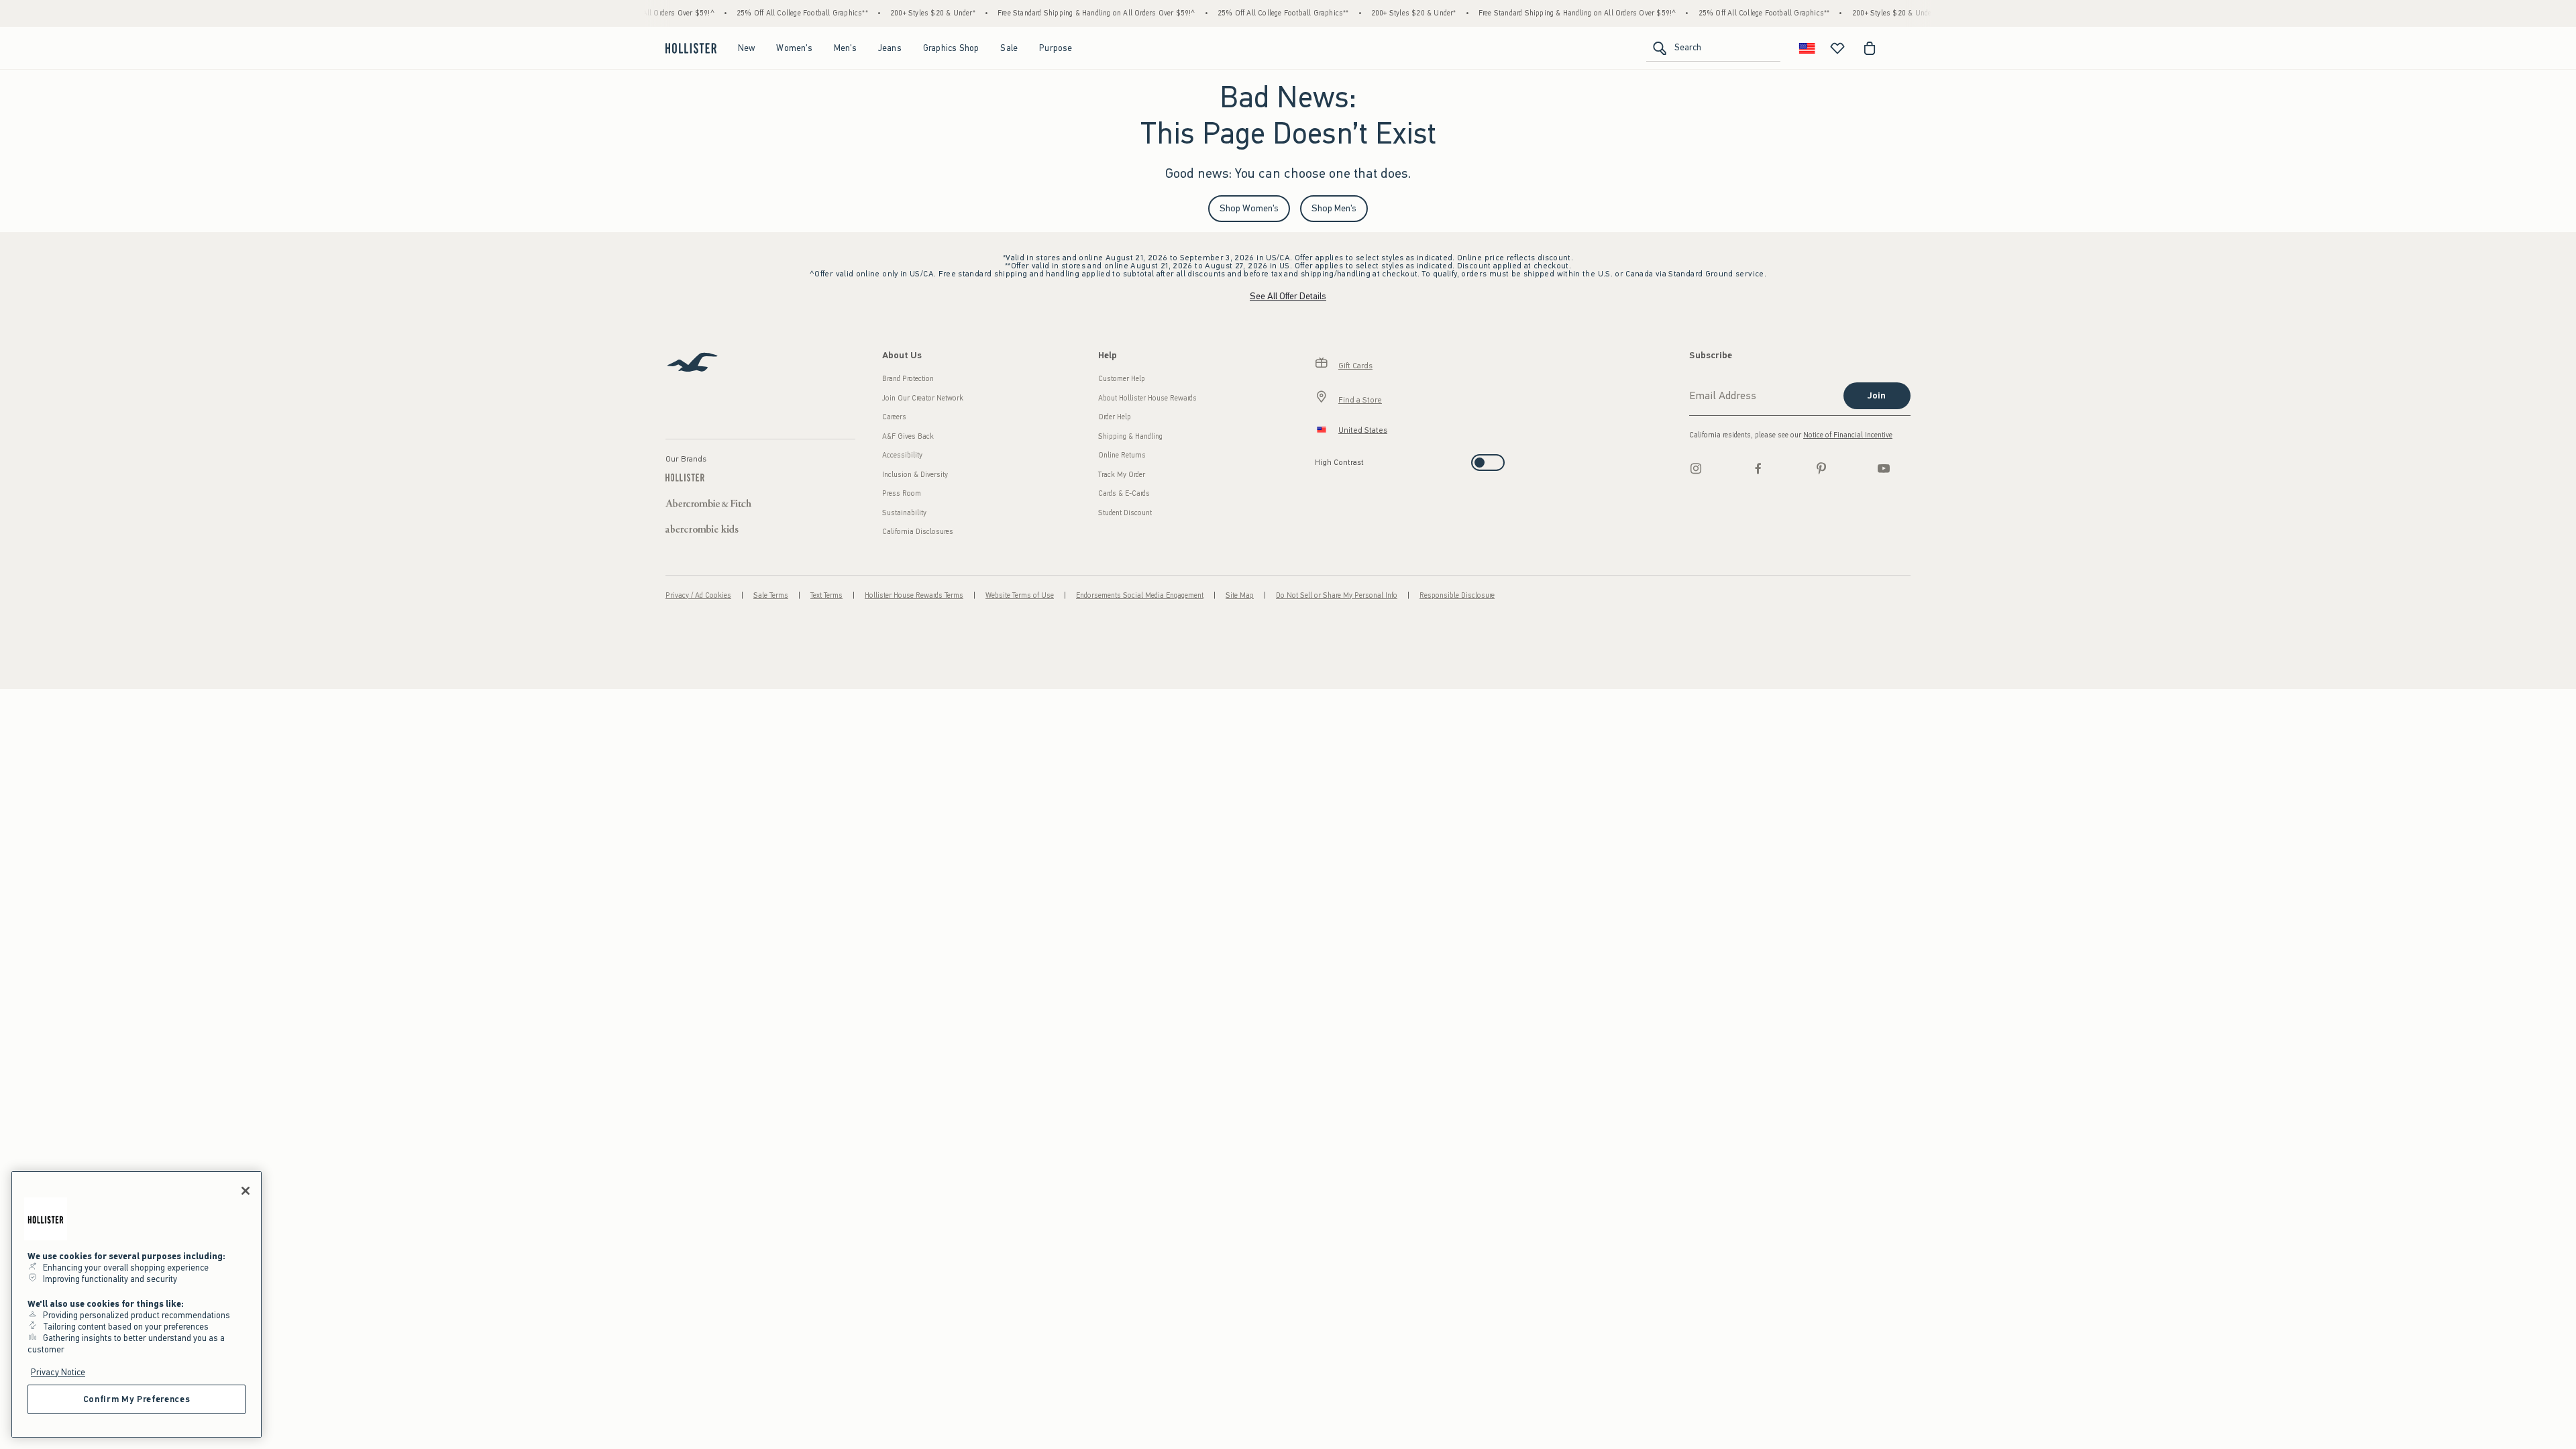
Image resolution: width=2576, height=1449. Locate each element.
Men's (845, 48)
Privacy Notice (58, 1372)
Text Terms (826, 595)
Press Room (902, 493)
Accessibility (902, 455)
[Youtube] (1884, 468)
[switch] (1319, 459)
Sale (1009, 48)
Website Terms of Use (1020, 595)
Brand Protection (908, 379)
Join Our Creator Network (923, 398)
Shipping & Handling (1130, 436)
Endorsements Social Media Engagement (1140, 595)
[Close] (246, 1191)
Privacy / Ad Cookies (698, 595)
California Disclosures (918, 532)
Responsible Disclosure (1457, 595)
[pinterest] (1821, 468)
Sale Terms (771, 595)
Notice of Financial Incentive (1848, 435)
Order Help (1115, 417)
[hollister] (691, 48)
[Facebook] (1758, 468)
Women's (794, 48)
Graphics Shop (951, 48)
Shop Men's (1334, 208)
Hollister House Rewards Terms (914, 595)
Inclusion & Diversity (915, 475)
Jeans (890, 48)
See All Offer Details (1288, 296)
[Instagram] (1696, 468)
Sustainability (904, 513)
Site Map (1240, 595)
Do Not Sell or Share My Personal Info (1337, 595)
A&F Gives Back (908, 436)
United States (1363, 430)
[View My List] (1837, 48)
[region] (137, 1304)
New (747, 48)
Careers (894, 417)
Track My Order (1122, 475)
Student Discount (1125, 513)
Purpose (1056, 48)
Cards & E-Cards (1124, 493)
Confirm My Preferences (137, 1399)
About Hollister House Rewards (1147, 398)
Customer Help (1122, 379)
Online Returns (1122, 455)
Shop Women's (1249, 208)
